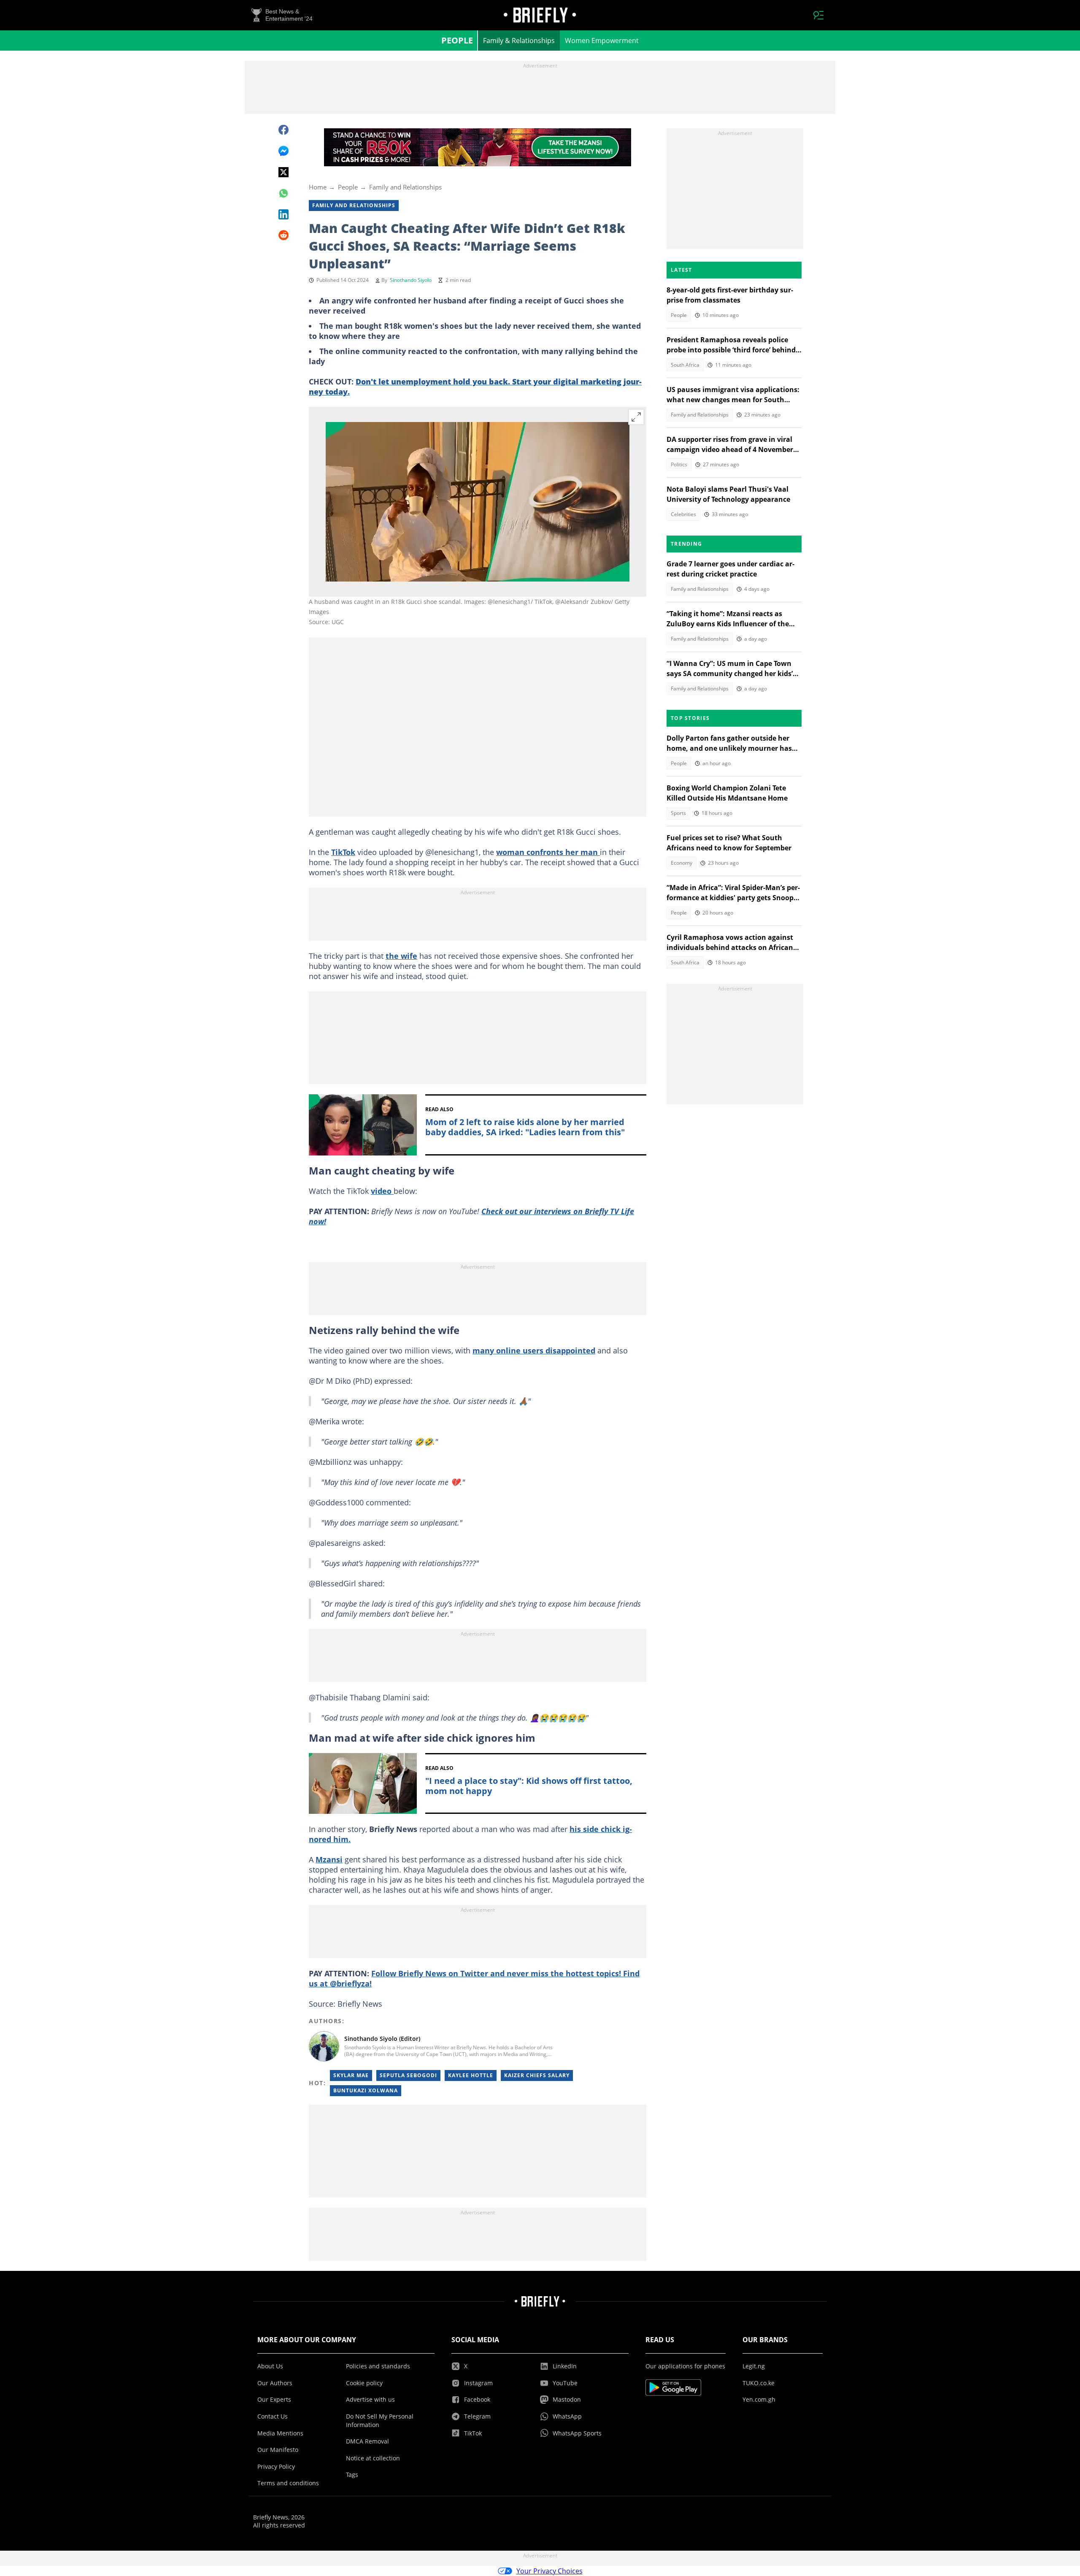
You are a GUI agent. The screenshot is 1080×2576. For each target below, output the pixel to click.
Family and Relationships (405, 187)
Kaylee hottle (471, 2075)
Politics (679, 464)
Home (318, 187)
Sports (678, 813)
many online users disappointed (534, 1350)
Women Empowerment (602, 41)
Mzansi (329, 1859)
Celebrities (683, 514)
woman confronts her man (548, 852)
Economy (682, 863)
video (382, 1191)
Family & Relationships (519, 41)
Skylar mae (351, 2075)
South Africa (685, 365)
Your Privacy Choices (549, 2571)
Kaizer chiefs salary (537, 2075)
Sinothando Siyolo (411, 280)
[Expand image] (636, 417)
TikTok (343, 852)
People (457, 40)
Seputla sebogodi (408, 2075)
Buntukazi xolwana (366, 2090)
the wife (401, 956)
